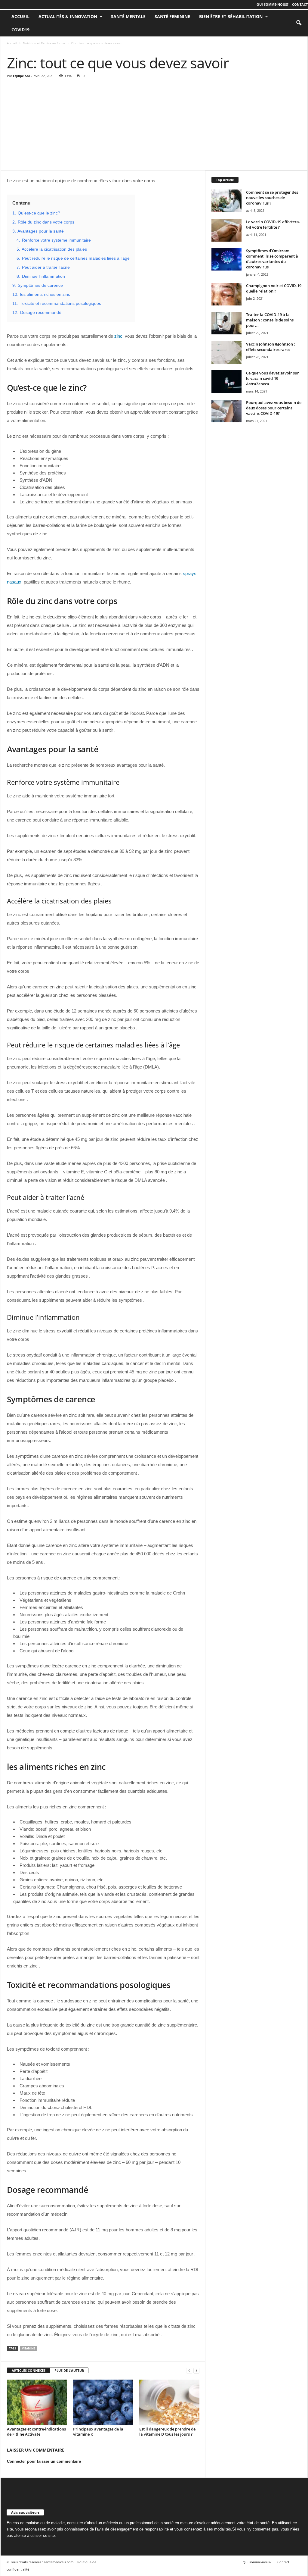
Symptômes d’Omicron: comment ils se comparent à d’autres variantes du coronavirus (272, 259)
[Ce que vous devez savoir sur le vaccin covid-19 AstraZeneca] (226, 382)
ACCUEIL (20, 16)
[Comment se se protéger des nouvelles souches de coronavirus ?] (226, 201)
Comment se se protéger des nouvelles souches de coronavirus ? (272, 198)
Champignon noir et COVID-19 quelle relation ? (274, 288)
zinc (118, 336)
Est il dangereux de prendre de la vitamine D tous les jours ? (167, 2432)
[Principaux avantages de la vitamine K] (103, 2402)
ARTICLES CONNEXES (29, 2370)
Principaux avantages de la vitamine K (98, 2432)
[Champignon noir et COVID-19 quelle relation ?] (226, 294)
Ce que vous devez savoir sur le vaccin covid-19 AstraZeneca (273, 378)
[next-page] (196, 2371)
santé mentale (128, 16)
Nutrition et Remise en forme (44, 43)
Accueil (12, 43)
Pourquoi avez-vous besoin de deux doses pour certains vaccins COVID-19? (274, 408)
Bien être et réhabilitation (231, 16)
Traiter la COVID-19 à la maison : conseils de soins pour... (270, 320)
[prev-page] (189, 2371)
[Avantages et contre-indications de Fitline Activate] (37, 2402)
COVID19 (20, 30)
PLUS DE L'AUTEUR (69, 2370)
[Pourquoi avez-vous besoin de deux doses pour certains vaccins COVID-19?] (226, 411)
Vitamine (28, 2348)
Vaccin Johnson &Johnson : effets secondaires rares (271, 347)
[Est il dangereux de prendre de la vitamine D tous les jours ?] (169, 2402)
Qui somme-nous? (273, 4)
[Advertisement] (154, 125)
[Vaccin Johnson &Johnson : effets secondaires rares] (226, 353)
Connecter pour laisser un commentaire (44, 2461)
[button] (299, 23)
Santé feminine (172, 16)
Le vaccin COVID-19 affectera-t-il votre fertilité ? (273, 224)
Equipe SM (21, 76)
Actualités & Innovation (68, 16)
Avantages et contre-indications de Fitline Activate (36, 2432)
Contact (300, 4)
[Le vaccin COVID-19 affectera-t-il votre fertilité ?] (226, 230)
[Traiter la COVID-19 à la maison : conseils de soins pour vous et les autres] (226, 323)
